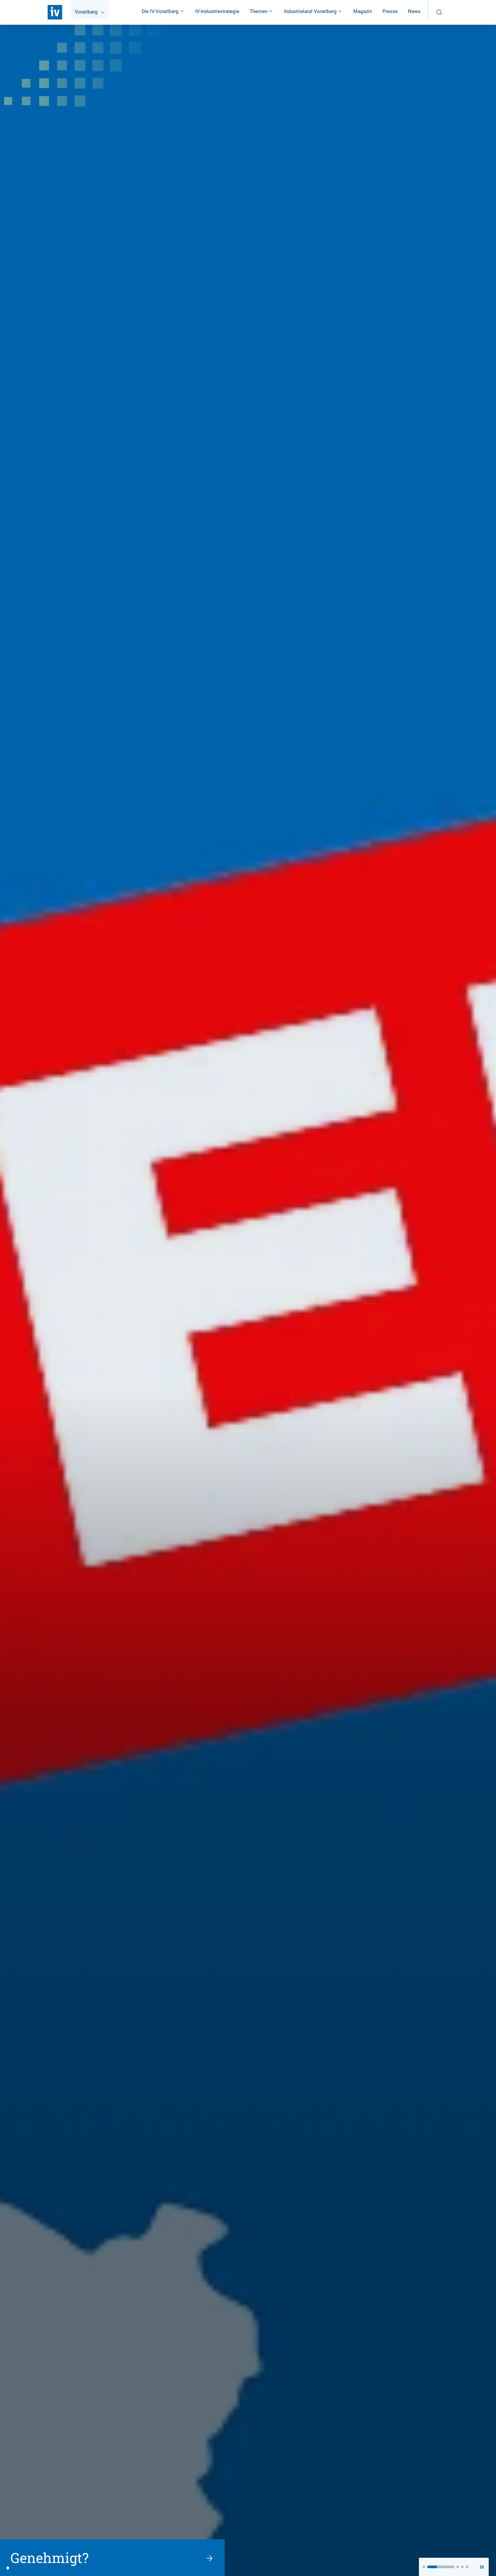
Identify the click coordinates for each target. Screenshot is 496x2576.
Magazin (363, 11)
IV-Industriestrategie (217, 11)
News (414, 11)
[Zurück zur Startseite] (55, 12)
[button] (424, 2567)
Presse (390, 11)
